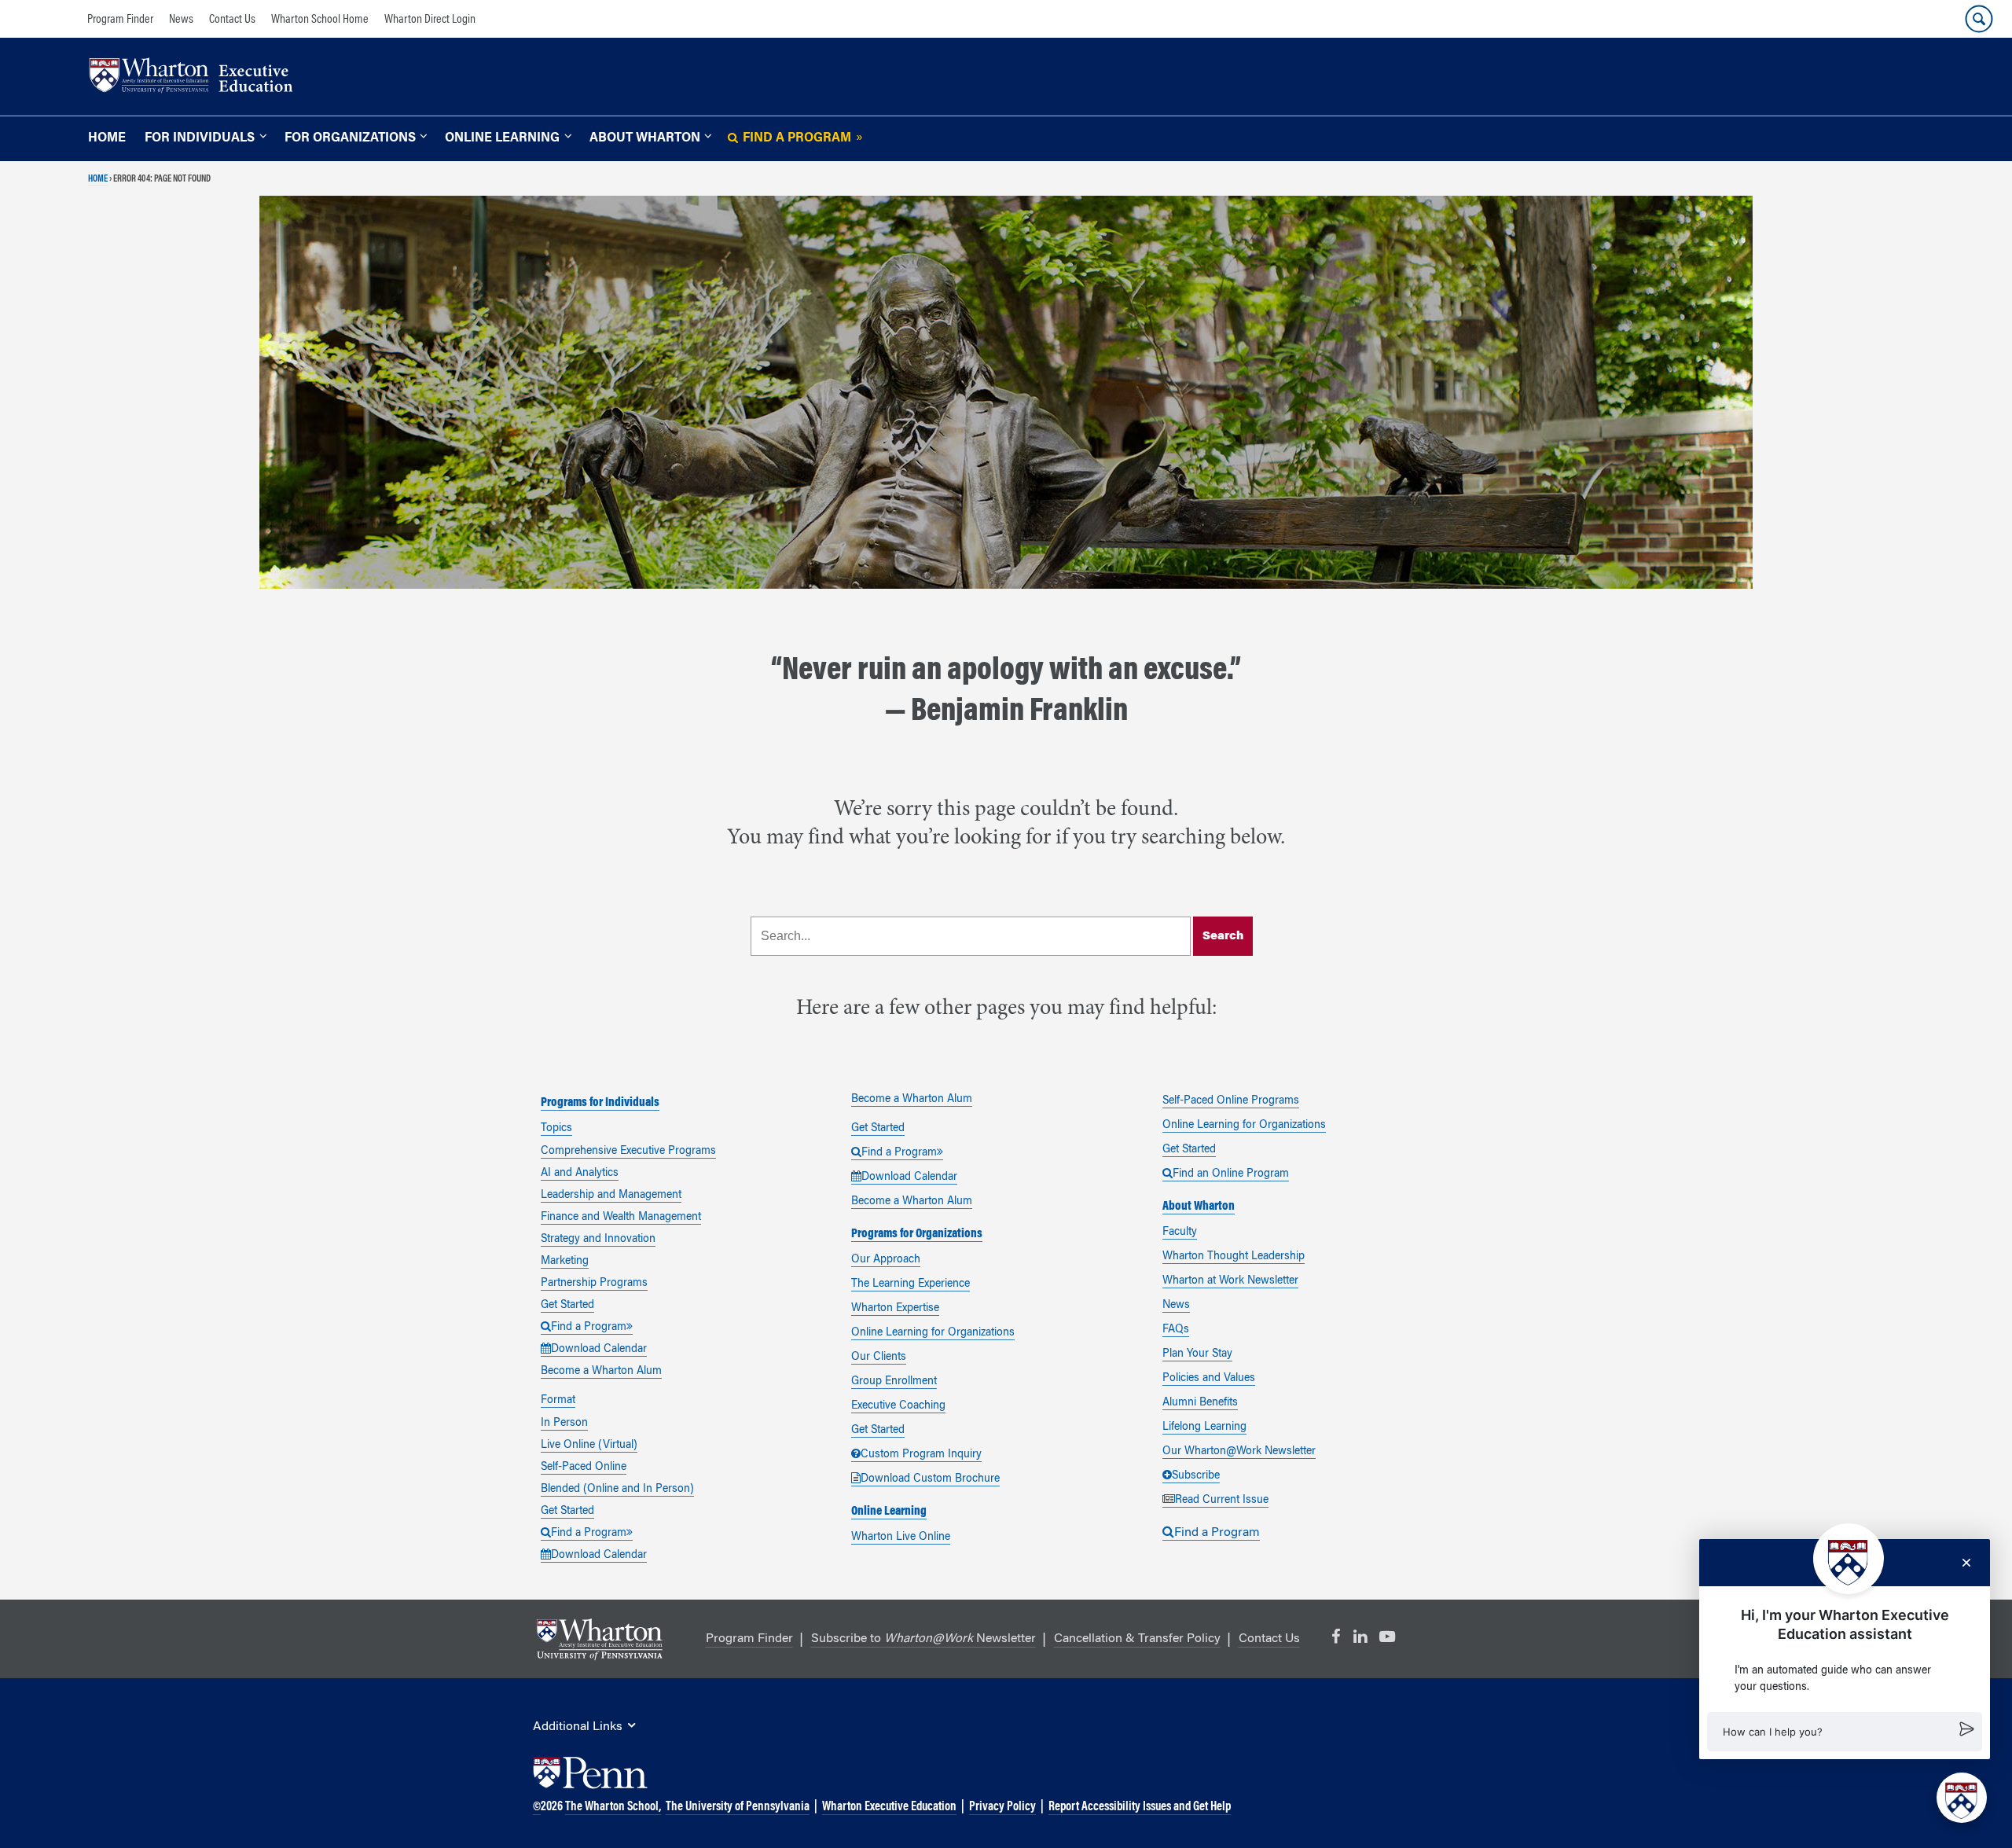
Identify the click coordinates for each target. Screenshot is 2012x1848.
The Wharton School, (613, 1807)
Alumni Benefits (1200, 1403)
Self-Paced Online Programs (1231, 1101)
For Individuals (200, 138)
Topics (556, 1129)
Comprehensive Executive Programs (628, 1152)
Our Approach (886, 1260)
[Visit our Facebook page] (1336, 1637)
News (181, 20)
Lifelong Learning (1204, 1427)
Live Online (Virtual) (589, 1446)
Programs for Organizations (917, 1234)
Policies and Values (1209, 1379)
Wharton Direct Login (430, 20)
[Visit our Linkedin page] (1360, 1637)
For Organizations (350, 138)
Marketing (565, 1262)
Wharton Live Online (901, 1538)
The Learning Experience (911, 1284)
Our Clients (879, 1358)
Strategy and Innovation (598, 1240)
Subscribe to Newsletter (923, 1639)
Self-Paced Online (584, 1468)
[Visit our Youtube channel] (1387, 1637)
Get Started (567, 1306)
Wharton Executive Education (889, 1807)
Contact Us (232, 20)
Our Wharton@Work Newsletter (1239, 1452)
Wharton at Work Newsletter (1230, 1281)
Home (107, 138)
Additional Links (578, 1727)
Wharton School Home (320, 20)
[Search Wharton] (1979, 19)
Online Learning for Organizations (933, 1333)
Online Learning (502, 138)
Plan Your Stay (1197, 1354)
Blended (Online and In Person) (617, 1490)
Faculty (1180, 1233)
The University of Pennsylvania (738, 1807)
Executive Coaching (898, 1406)
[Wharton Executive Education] (199, 77)
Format (558, 1401)
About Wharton (645, 138)
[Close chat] (1966, 1563)
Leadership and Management (611, 1196)
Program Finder (120, 20)
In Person (564, 1424)
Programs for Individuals (600, 1103)
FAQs (1176, 1330)
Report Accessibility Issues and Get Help (1140, 1807)
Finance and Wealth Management (621, 1218)
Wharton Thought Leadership (1234, 1257)
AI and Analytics (580, 1174)
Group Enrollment (894, 1382)
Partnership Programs (594, 1284)
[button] (1845, 1732)
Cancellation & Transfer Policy (1137, 1639)
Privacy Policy (1002, 1807)
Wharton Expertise (895, 1309)
